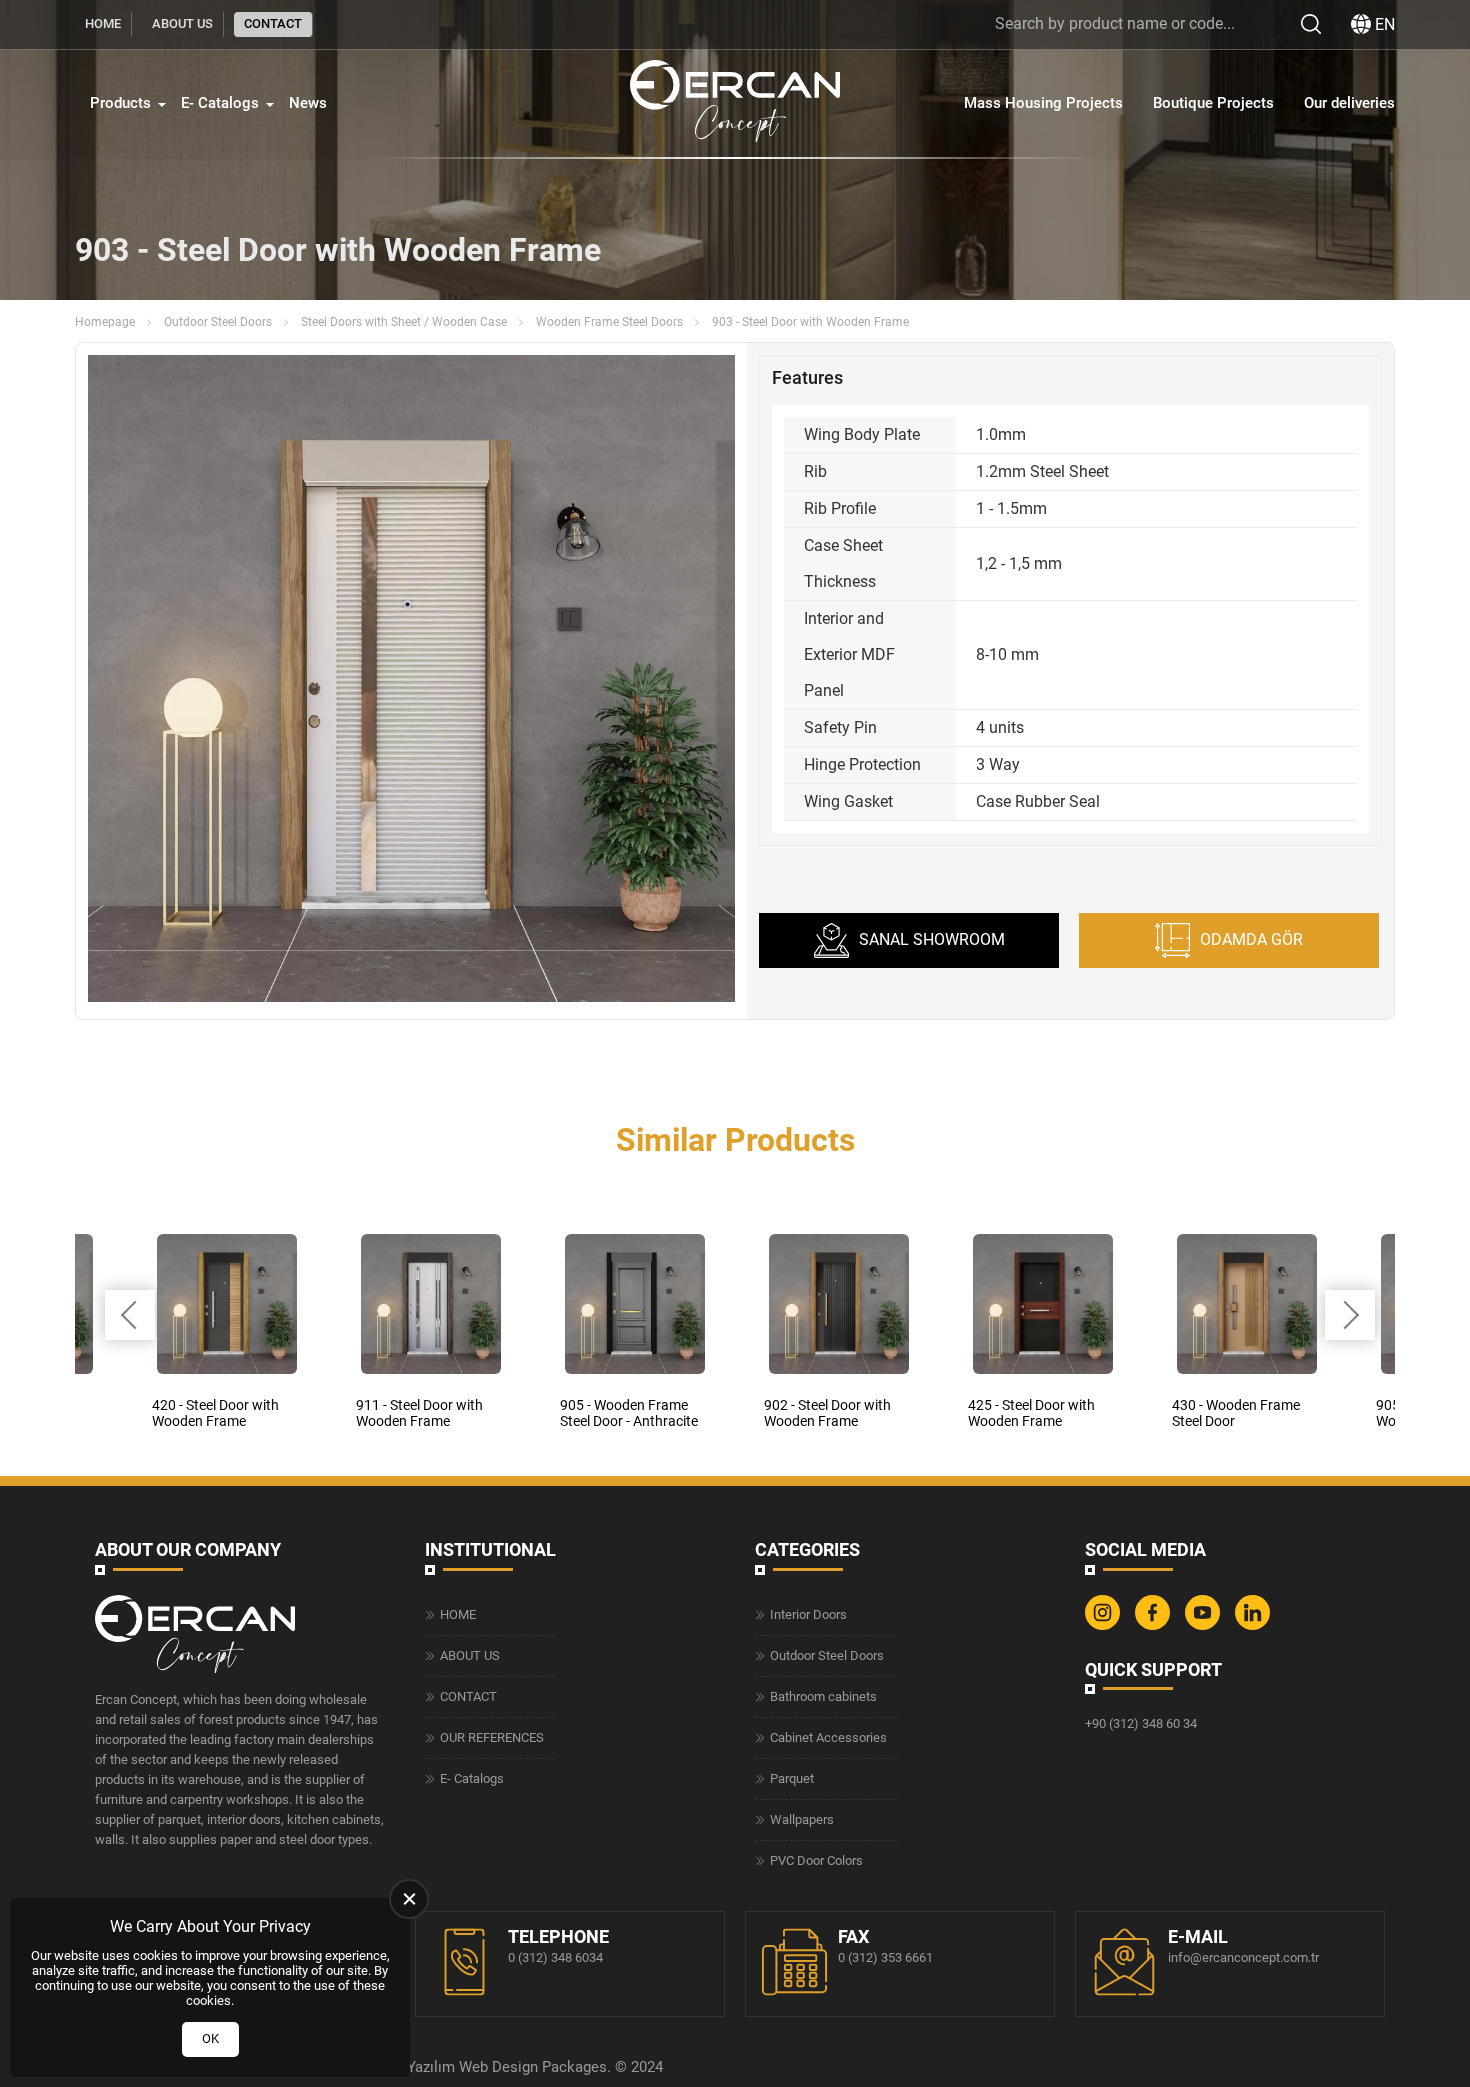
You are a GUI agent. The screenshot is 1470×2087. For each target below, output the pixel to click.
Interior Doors (808, 1614)
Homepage (105, 322)
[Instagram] (1105, 1625)
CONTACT (273, 23)
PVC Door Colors (816, 1860)
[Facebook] (1155, 1625)
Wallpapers (802, 1819)
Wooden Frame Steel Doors (609, 322)
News (308, 103)
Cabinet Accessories (828, 1737)
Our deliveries (1349, 103)
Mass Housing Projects (1043, 103)
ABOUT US (182, 23)
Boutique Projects (1213, 103)
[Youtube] (1205, 1625)
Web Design (498, 2067)
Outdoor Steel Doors (218, 322)
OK (210, 2038)
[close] (409, 1899)
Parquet (792, 1778)
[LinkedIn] (1255, 1625)
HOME (103, 23)
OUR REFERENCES (492, 1737)
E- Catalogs (220, 103)
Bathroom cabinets (823, 1696)
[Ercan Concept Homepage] (735, 103)
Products (120, 103)
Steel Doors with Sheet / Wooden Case (404, 322)
